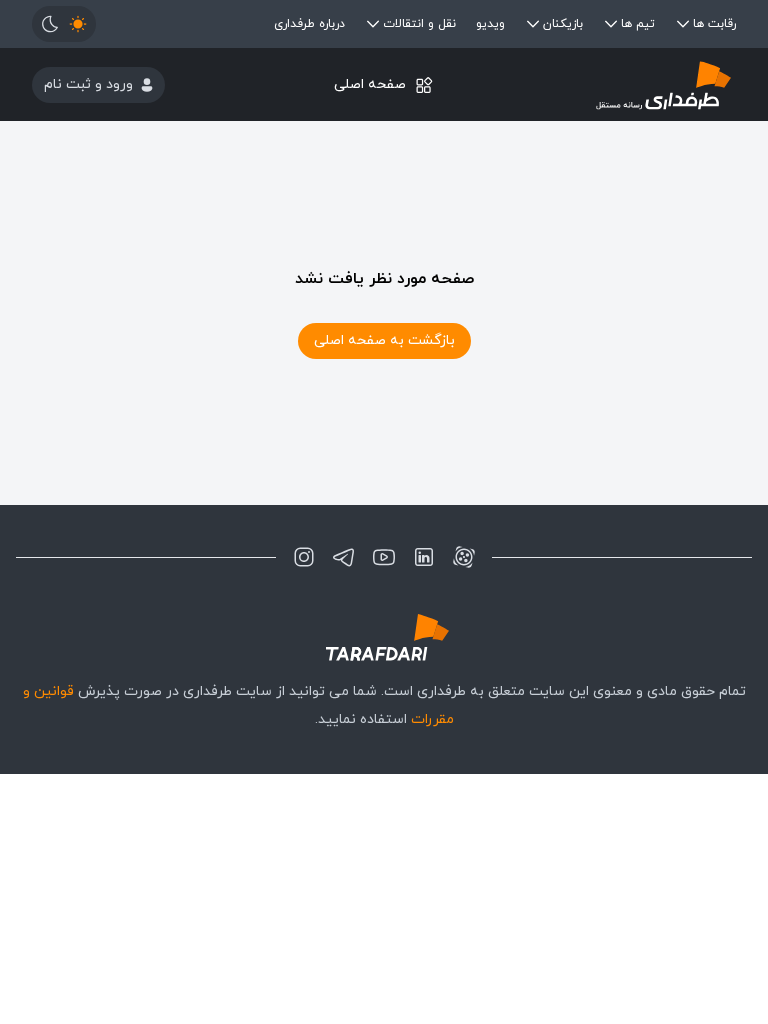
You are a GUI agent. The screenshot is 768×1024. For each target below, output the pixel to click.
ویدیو (490, 24)
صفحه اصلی (370, 84)
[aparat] (464, 557)
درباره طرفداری (309, 24)
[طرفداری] (618, 84)
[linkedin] (424, 557)
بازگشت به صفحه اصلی (384, 340)
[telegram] (344, 557)
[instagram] (304, 557)
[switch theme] (64, 24)
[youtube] (384, 557)
